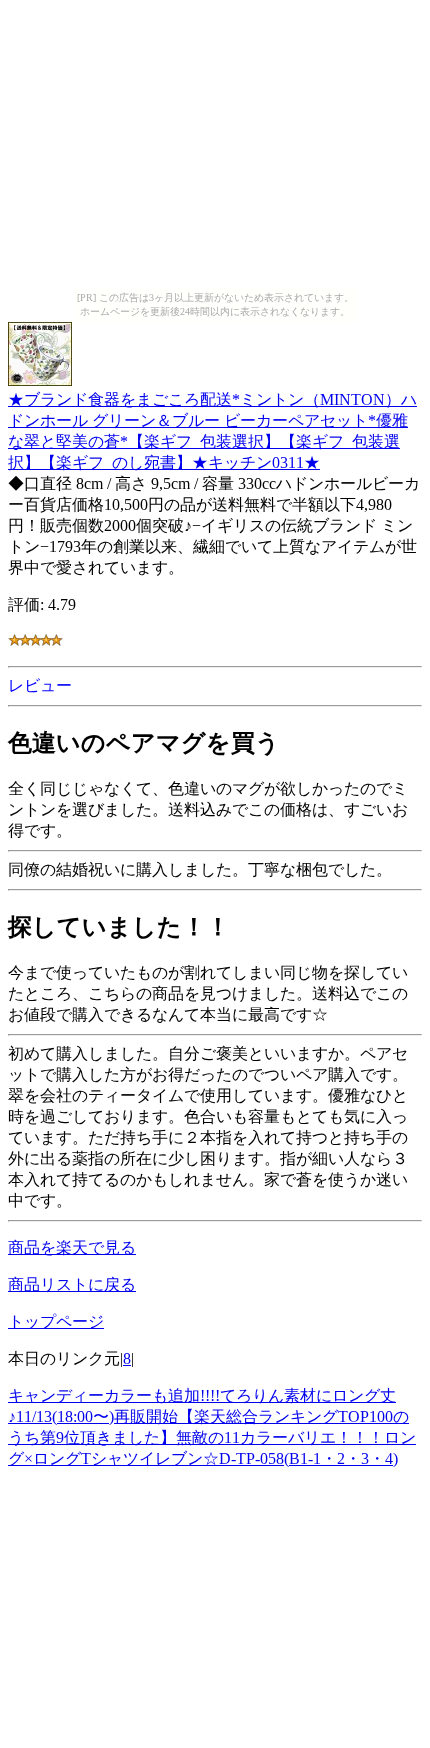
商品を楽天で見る (72, 1247)
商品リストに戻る (72, 1284)
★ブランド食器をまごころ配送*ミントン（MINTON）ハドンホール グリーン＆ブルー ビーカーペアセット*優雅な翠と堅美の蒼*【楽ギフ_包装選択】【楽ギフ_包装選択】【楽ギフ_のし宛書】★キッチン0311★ (212, 431)
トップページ (56, 1321)
